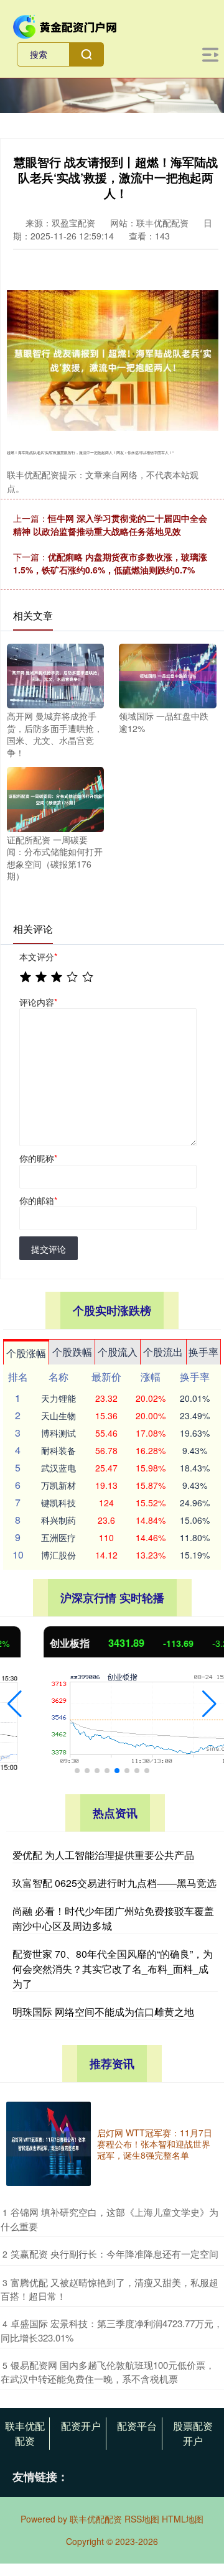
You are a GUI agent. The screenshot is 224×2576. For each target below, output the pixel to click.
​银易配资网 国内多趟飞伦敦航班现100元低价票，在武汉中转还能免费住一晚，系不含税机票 (108, 2372)
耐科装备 (58, 1450)
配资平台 (137, 2426)
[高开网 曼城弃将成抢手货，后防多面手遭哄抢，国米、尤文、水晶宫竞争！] (55, 675)
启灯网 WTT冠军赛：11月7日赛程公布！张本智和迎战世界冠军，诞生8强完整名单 (155, 2144)
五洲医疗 (58, 1537)
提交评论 (49, 1249)
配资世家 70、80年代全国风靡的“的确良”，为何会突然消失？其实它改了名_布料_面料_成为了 (113, 1969)
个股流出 (163, 1352)
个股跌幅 (72, 1352)
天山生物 (58, 1415)
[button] (15, 1704)
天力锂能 (58, 1398)
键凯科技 (58, 1503)
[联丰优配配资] (65, 25)
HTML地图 (183, 2519)
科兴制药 (58, 1520)
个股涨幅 (26, 1353)
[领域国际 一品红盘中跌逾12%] (167, 675)
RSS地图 (142, 2519)
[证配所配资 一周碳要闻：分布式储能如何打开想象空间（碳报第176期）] (55, 798)
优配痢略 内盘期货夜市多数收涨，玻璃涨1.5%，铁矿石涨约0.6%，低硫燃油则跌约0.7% (110, 563)
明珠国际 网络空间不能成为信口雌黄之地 (103, 2012)
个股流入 (118, 1352)
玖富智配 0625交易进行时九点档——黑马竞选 (114, 1883)
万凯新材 (58, 1485)
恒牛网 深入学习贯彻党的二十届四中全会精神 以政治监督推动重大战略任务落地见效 (110, 525)
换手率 (203, 1352)
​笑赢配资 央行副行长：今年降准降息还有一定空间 (114, 2254)
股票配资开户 (193, 2433)
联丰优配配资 (25, 2433)
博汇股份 (58, 1555)
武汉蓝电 (58, 1468)
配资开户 (81, 2426)
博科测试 (58, 1433)
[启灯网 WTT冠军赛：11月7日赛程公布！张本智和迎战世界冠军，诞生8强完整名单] (49, 2144)
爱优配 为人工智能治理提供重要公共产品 (103, 1855)
